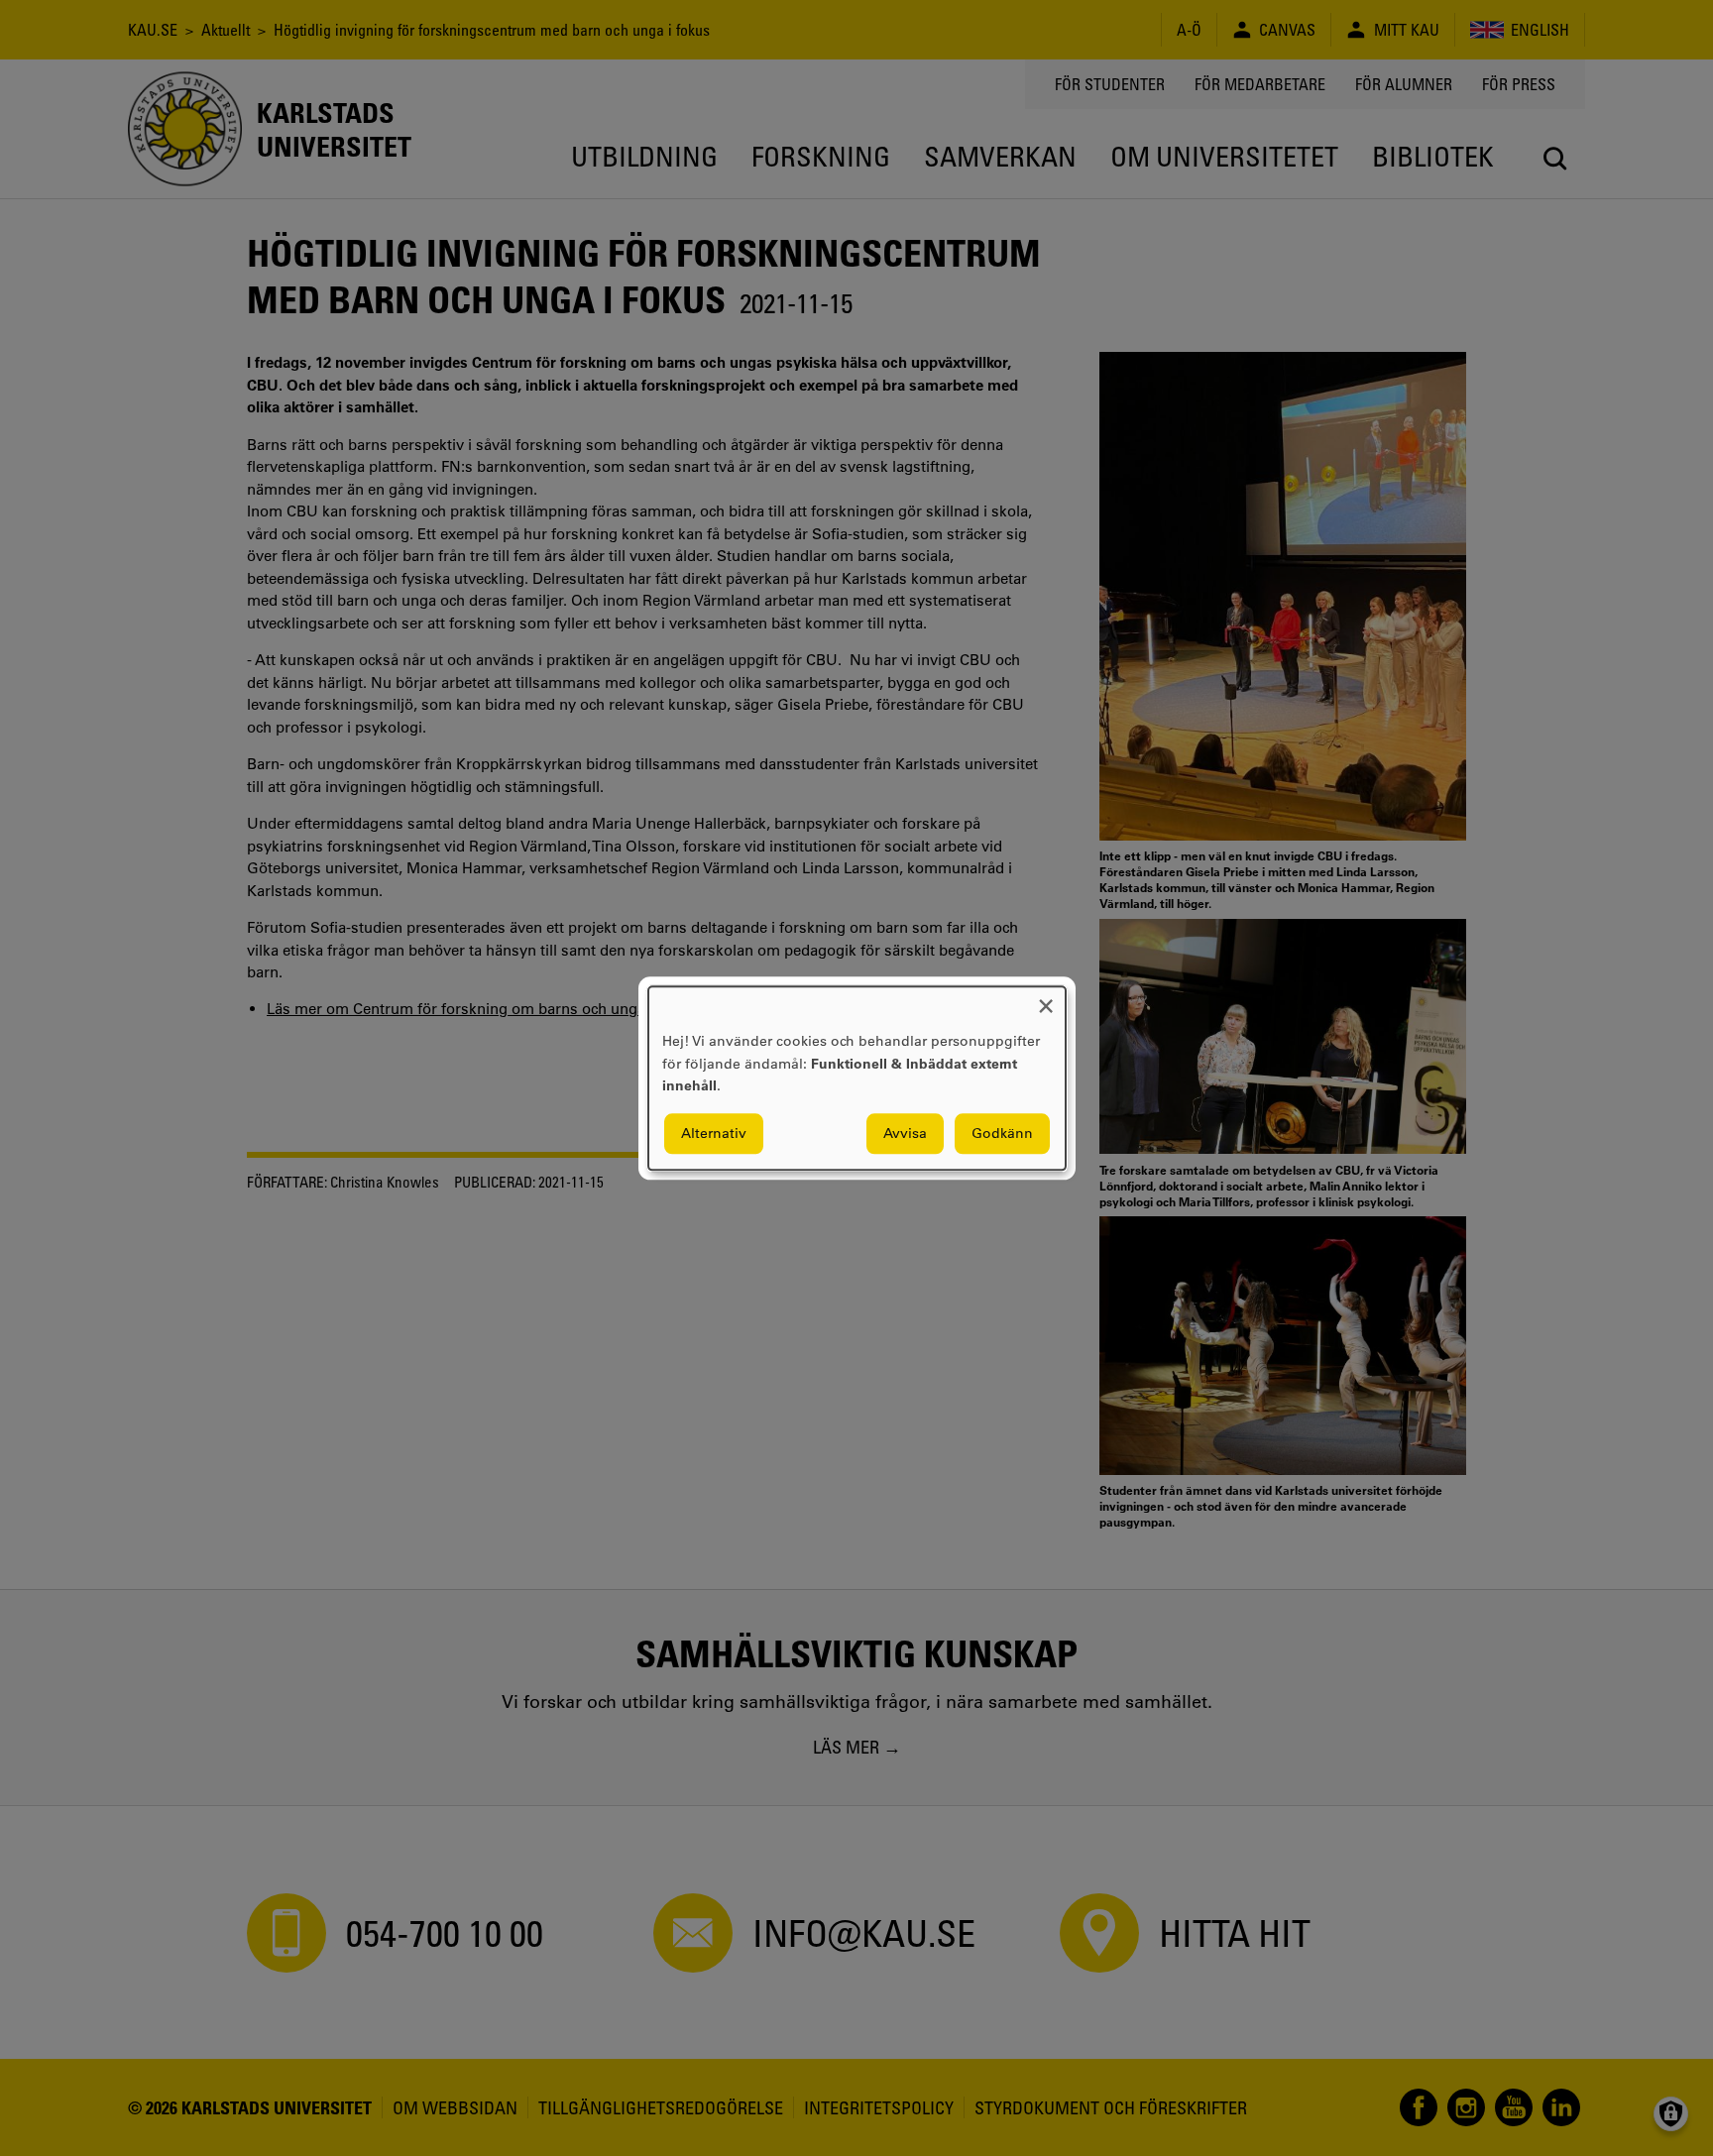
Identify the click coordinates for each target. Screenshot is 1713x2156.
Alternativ (714, 1133)
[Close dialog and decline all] (1046, 999)
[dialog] (857, 1078)
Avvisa (905, 1133)
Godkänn (1002, 1133)
